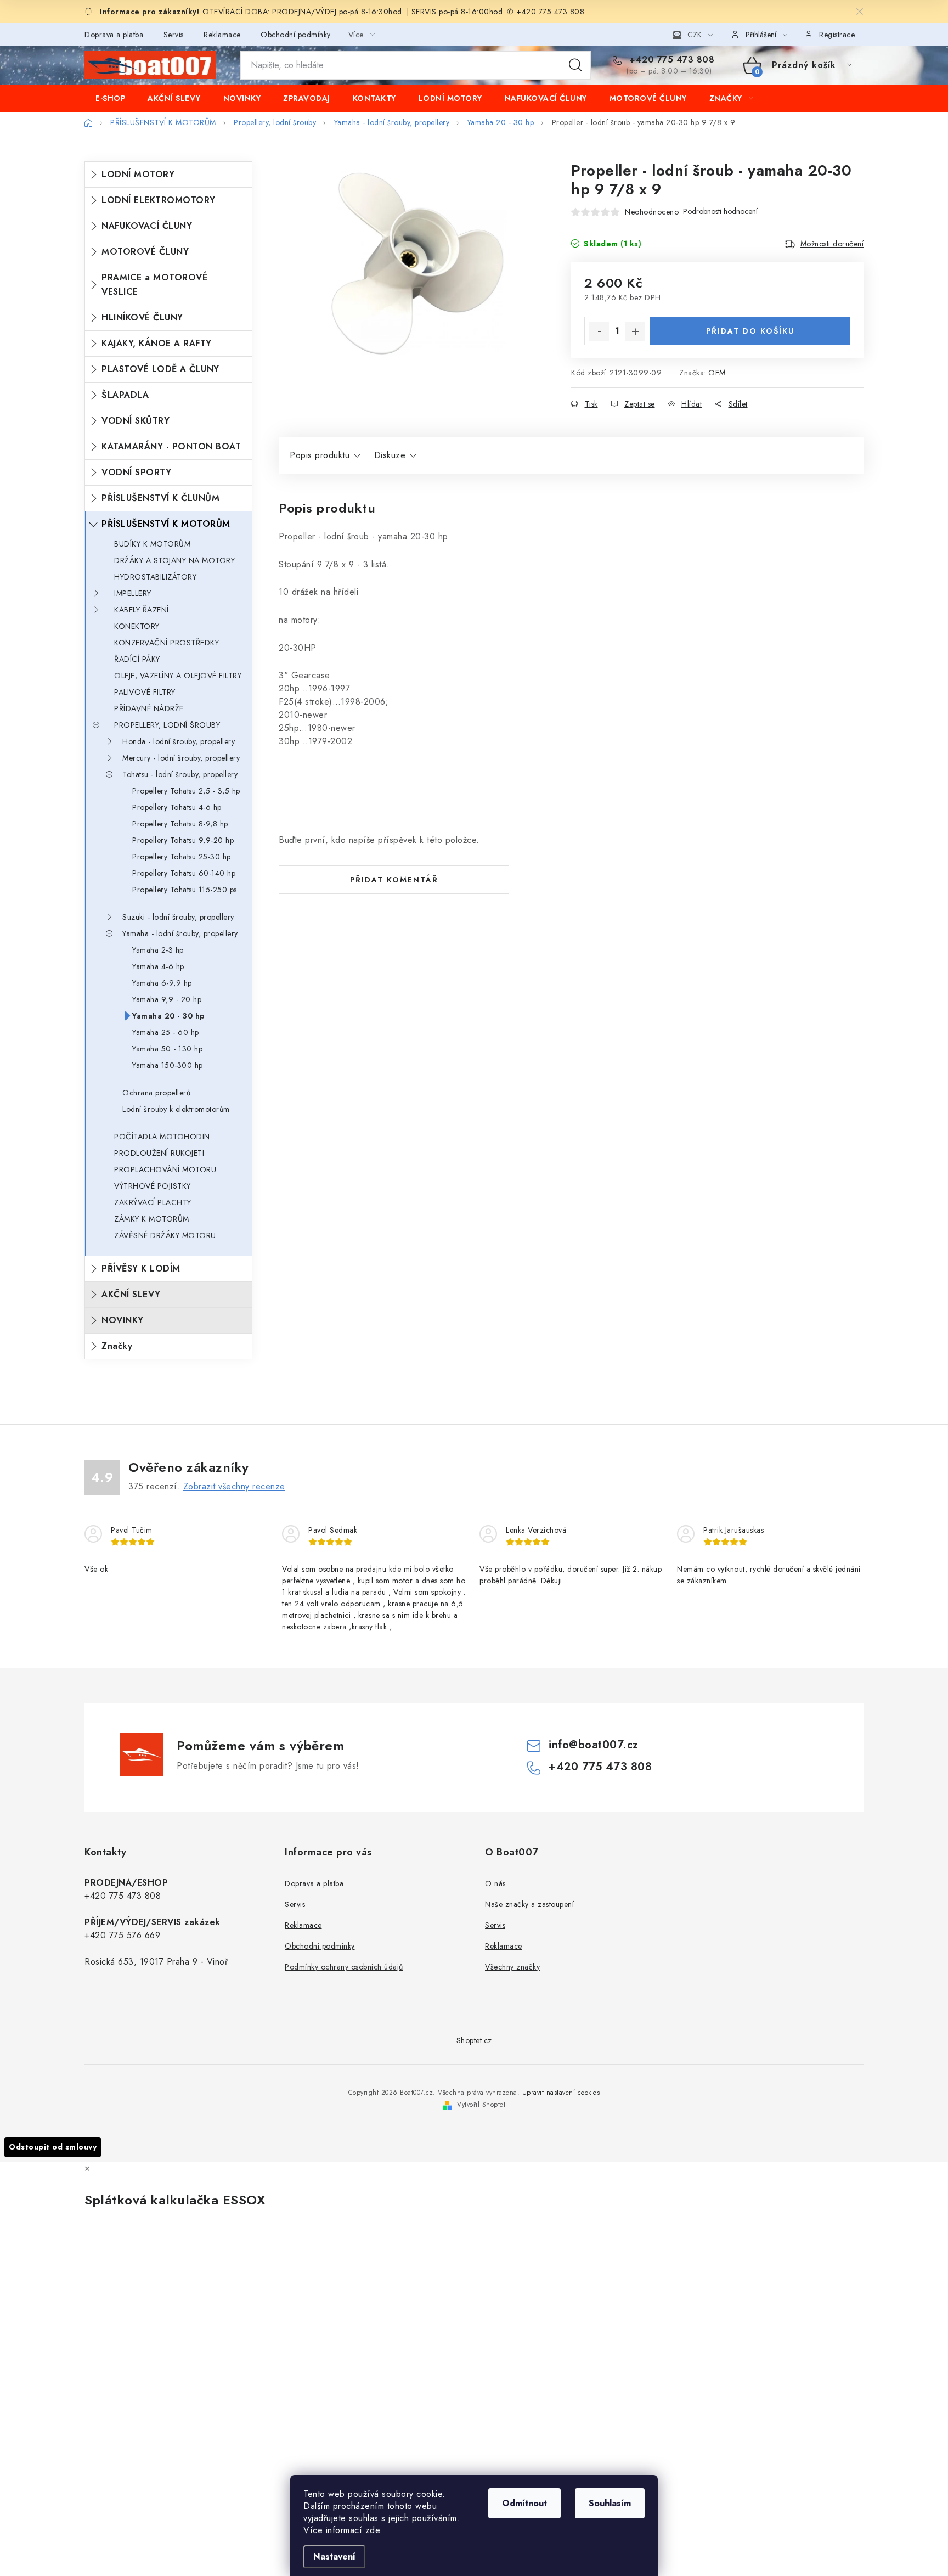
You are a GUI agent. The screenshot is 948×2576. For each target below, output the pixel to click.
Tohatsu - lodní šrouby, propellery (180, 774)
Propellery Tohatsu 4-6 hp (177, 807)
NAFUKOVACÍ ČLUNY (147, 226)
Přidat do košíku (751, 331)
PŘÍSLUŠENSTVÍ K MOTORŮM (166, 524)
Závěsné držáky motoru (165, 1235)
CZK (695, 35)
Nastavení (334, 2557)
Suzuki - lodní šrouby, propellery (178, 917)
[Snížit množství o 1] (599, 331)
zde (373, 2530)
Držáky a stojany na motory (174, 560)
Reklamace (222, 35)
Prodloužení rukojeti (159, 1153)
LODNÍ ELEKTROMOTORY (159, 200)
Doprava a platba (114, 35)
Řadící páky (137, 659)
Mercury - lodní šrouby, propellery (181, 758)
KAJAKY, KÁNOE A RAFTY (157, 343)
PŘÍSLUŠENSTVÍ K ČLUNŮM (160, 498)
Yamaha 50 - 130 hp (167, 1049)
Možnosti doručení (832, 244)
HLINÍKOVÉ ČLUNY (142, 317)
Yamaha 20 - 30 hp (169, 1016)
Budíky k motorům (152, 544)
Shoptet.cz (474, 2040)
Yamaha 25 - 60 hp (166, 1032)
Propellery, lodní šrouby (167, 725)
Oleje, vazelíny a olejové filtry (178, 676)
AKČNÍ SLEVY (131, 1294)
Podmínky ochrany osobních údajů (344, 1967)
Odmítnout (524, 2503)
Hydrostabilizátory (155, 577)
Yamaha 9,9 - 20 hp (167, 999)
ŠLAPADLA (125, 395)
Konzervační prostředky (167, 643)
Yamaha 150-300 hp (168, 1065)
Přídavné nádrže (149, 708)
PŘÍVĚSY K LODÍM (141, 1269)
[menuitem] (110, 98)
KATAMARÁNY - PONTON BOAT (171, 446)
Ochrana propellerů (156, 1093)
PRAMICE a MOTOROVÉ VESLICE (154, 285)
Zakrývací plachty (153, 1202)
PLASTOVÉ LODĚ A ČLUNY (160, 369)
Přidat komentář (394, 880)
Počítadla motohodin (162, 1137)
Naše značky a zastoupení (529, 1904)
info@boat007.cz (594, 1745)
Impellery (133, 593)
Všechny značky (512, 1967)
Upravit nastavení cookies (561, 2093)
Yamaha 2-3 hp (158, 950)
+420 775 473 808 (670, 60)
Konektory (137, 626)
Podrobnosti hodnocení (720, 212)
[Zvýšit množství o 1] (635, 331)
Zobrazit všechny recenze (234, 1486)
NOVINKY (123, 1320)
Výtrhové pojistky (153, 1186)
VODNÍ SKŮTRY (136, 421)
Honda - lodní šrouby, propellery (179, 741)
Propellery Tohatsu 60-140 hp (184, 873)
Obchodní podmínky (296, 35)
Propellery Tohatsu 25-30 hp (182, 857)
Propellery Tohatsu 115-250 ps (185, 890)
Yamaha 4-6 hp (158, 966)
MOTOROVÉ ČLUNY (145, 252)
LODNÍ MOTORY (138, 174)
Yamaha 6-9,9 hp (162, 983)
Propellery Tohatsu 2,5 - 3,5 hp (186, 791)
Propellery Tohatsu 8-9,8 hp (180, 824)
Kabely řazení (142, 610)
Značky (117, 1346)
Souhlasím (610, 2503)
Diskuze (390, 455)
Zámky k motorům (152, 1219)
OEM (717, 373)
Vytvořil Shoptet (481, 2105)
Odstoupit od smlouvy (53, 2147)
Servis (174, 35)
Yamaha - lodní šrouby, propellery (180, 933)
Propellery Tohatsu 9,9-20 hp (183, 840)
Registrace (837, 35)
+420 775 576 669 (122, 1935)
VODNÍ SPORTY (136, 472)
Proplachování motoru (165, 1169)
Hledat (575, 65)
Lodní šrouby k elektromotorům (176, 1109)
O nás (495, 1883)
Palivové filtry (145, 692)
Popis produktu (320, 455)
